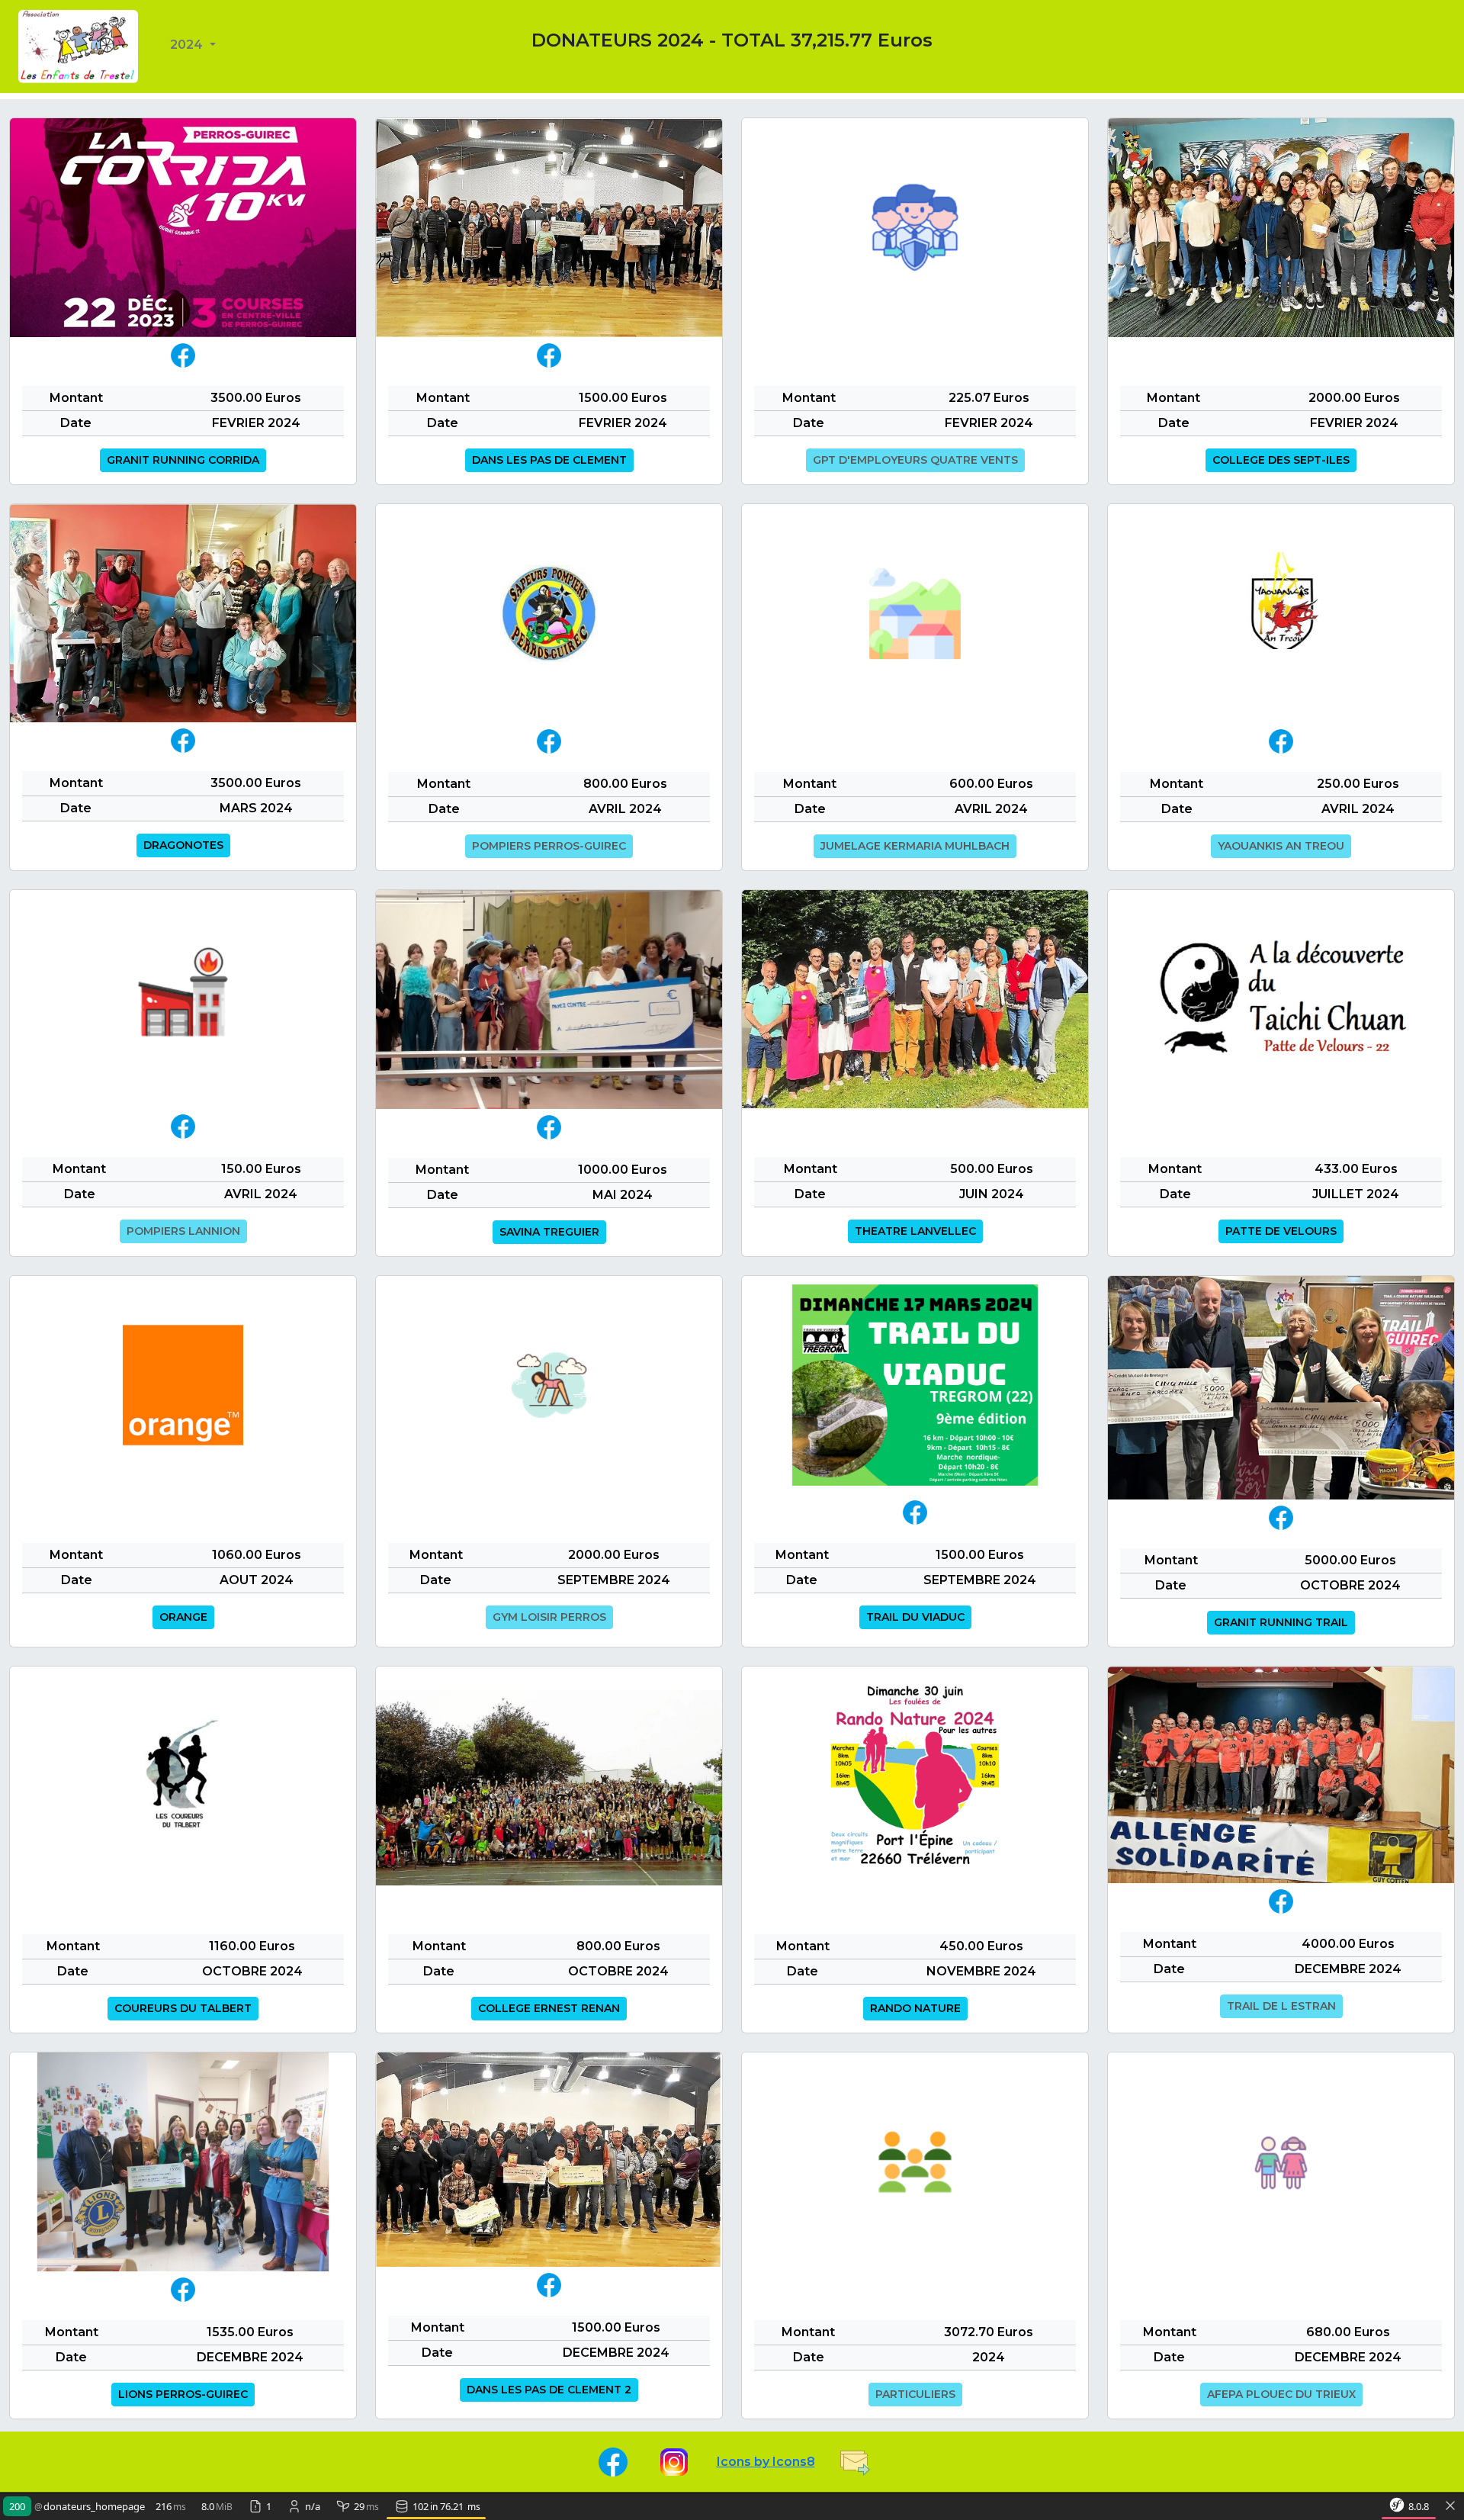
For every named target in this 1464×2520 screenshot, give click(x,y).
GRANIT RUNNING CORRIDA (183, 460)
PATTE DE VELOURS (1281, 1231)
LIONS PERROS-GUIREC (183, 2394)
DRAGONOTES (183, 845)
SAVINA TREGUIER (549, 1232)
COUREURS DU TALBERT (183, 2008)
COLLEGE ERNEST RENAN (549, 2008)
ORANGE (183, 1617)
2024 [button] (188, 45)
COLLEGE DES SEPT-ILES (1281, 460)
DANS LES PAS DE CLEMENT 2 (549, 2390)
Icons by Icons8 (766, 2462)
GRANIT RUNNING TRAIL (1281, 1622)
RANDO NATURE (915, 2008)
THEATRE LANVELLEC (915, 1231)
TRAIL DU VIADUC (915, 1617)
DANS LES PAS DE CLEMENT (549, 460)
